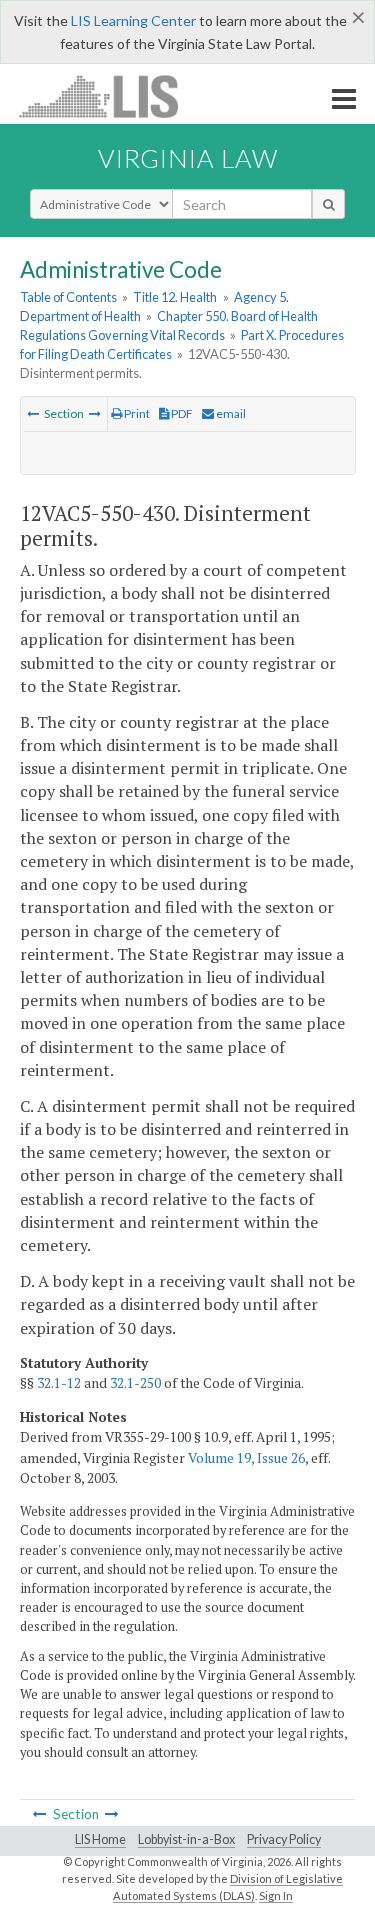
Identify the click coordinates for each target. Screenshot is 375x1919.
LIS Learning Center (133, 20)
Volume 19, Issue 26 (246, 1458)
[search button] (328, 204)
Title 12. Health (175, 297)
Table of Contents (68, 297)
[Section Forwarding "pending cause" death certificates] (33, 413)
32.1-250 (135, 1383)
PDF (181, 413)
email (230, 413)
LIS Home (100, 1839)
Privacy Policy (284, 1839)
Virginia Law (188, 158)
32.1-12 (59, 1383)
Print (136, 413)
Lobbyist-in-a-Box (186, 1839)
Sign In (276, 1895)
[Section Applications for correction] (95, 413)
